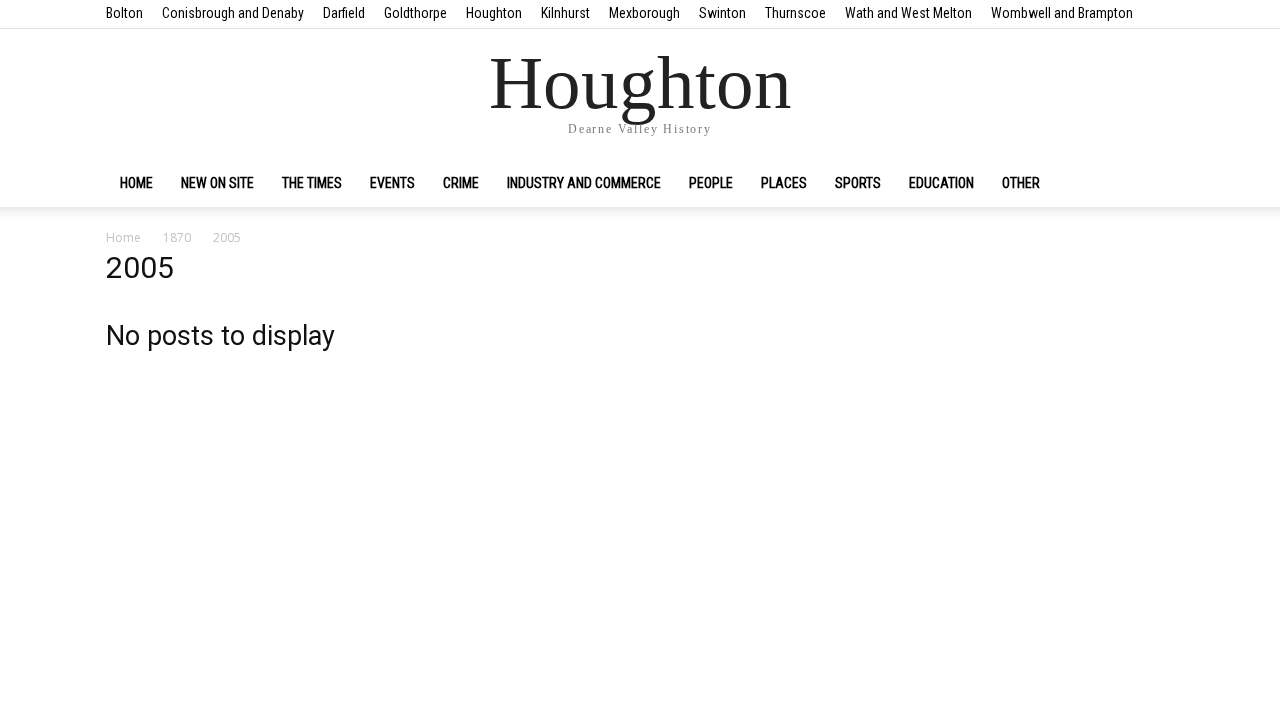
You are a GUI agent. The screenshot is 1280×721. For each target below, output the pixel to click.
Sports (858, 183)
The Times (312, 183)
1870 (177, 237)
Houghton (494, 13)
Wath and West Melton (908, 13)
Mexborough (644, 13)
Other (1021, 183)
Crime (461, 183)
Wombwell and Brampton (1062, 13)
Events (392, 183)
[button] (1150, 184)
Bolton (124, 13)
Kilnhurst (565, 13)
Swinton (722, 13)
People (711, 183)
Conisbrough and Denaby (233, 13)
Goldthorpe (415, 13)
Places (784, 183)
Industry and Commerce (584, 183)
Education (941, 183)
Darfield (344, 13)
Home (136, 183)
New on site (217, 183)
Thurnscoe (795, 13)
